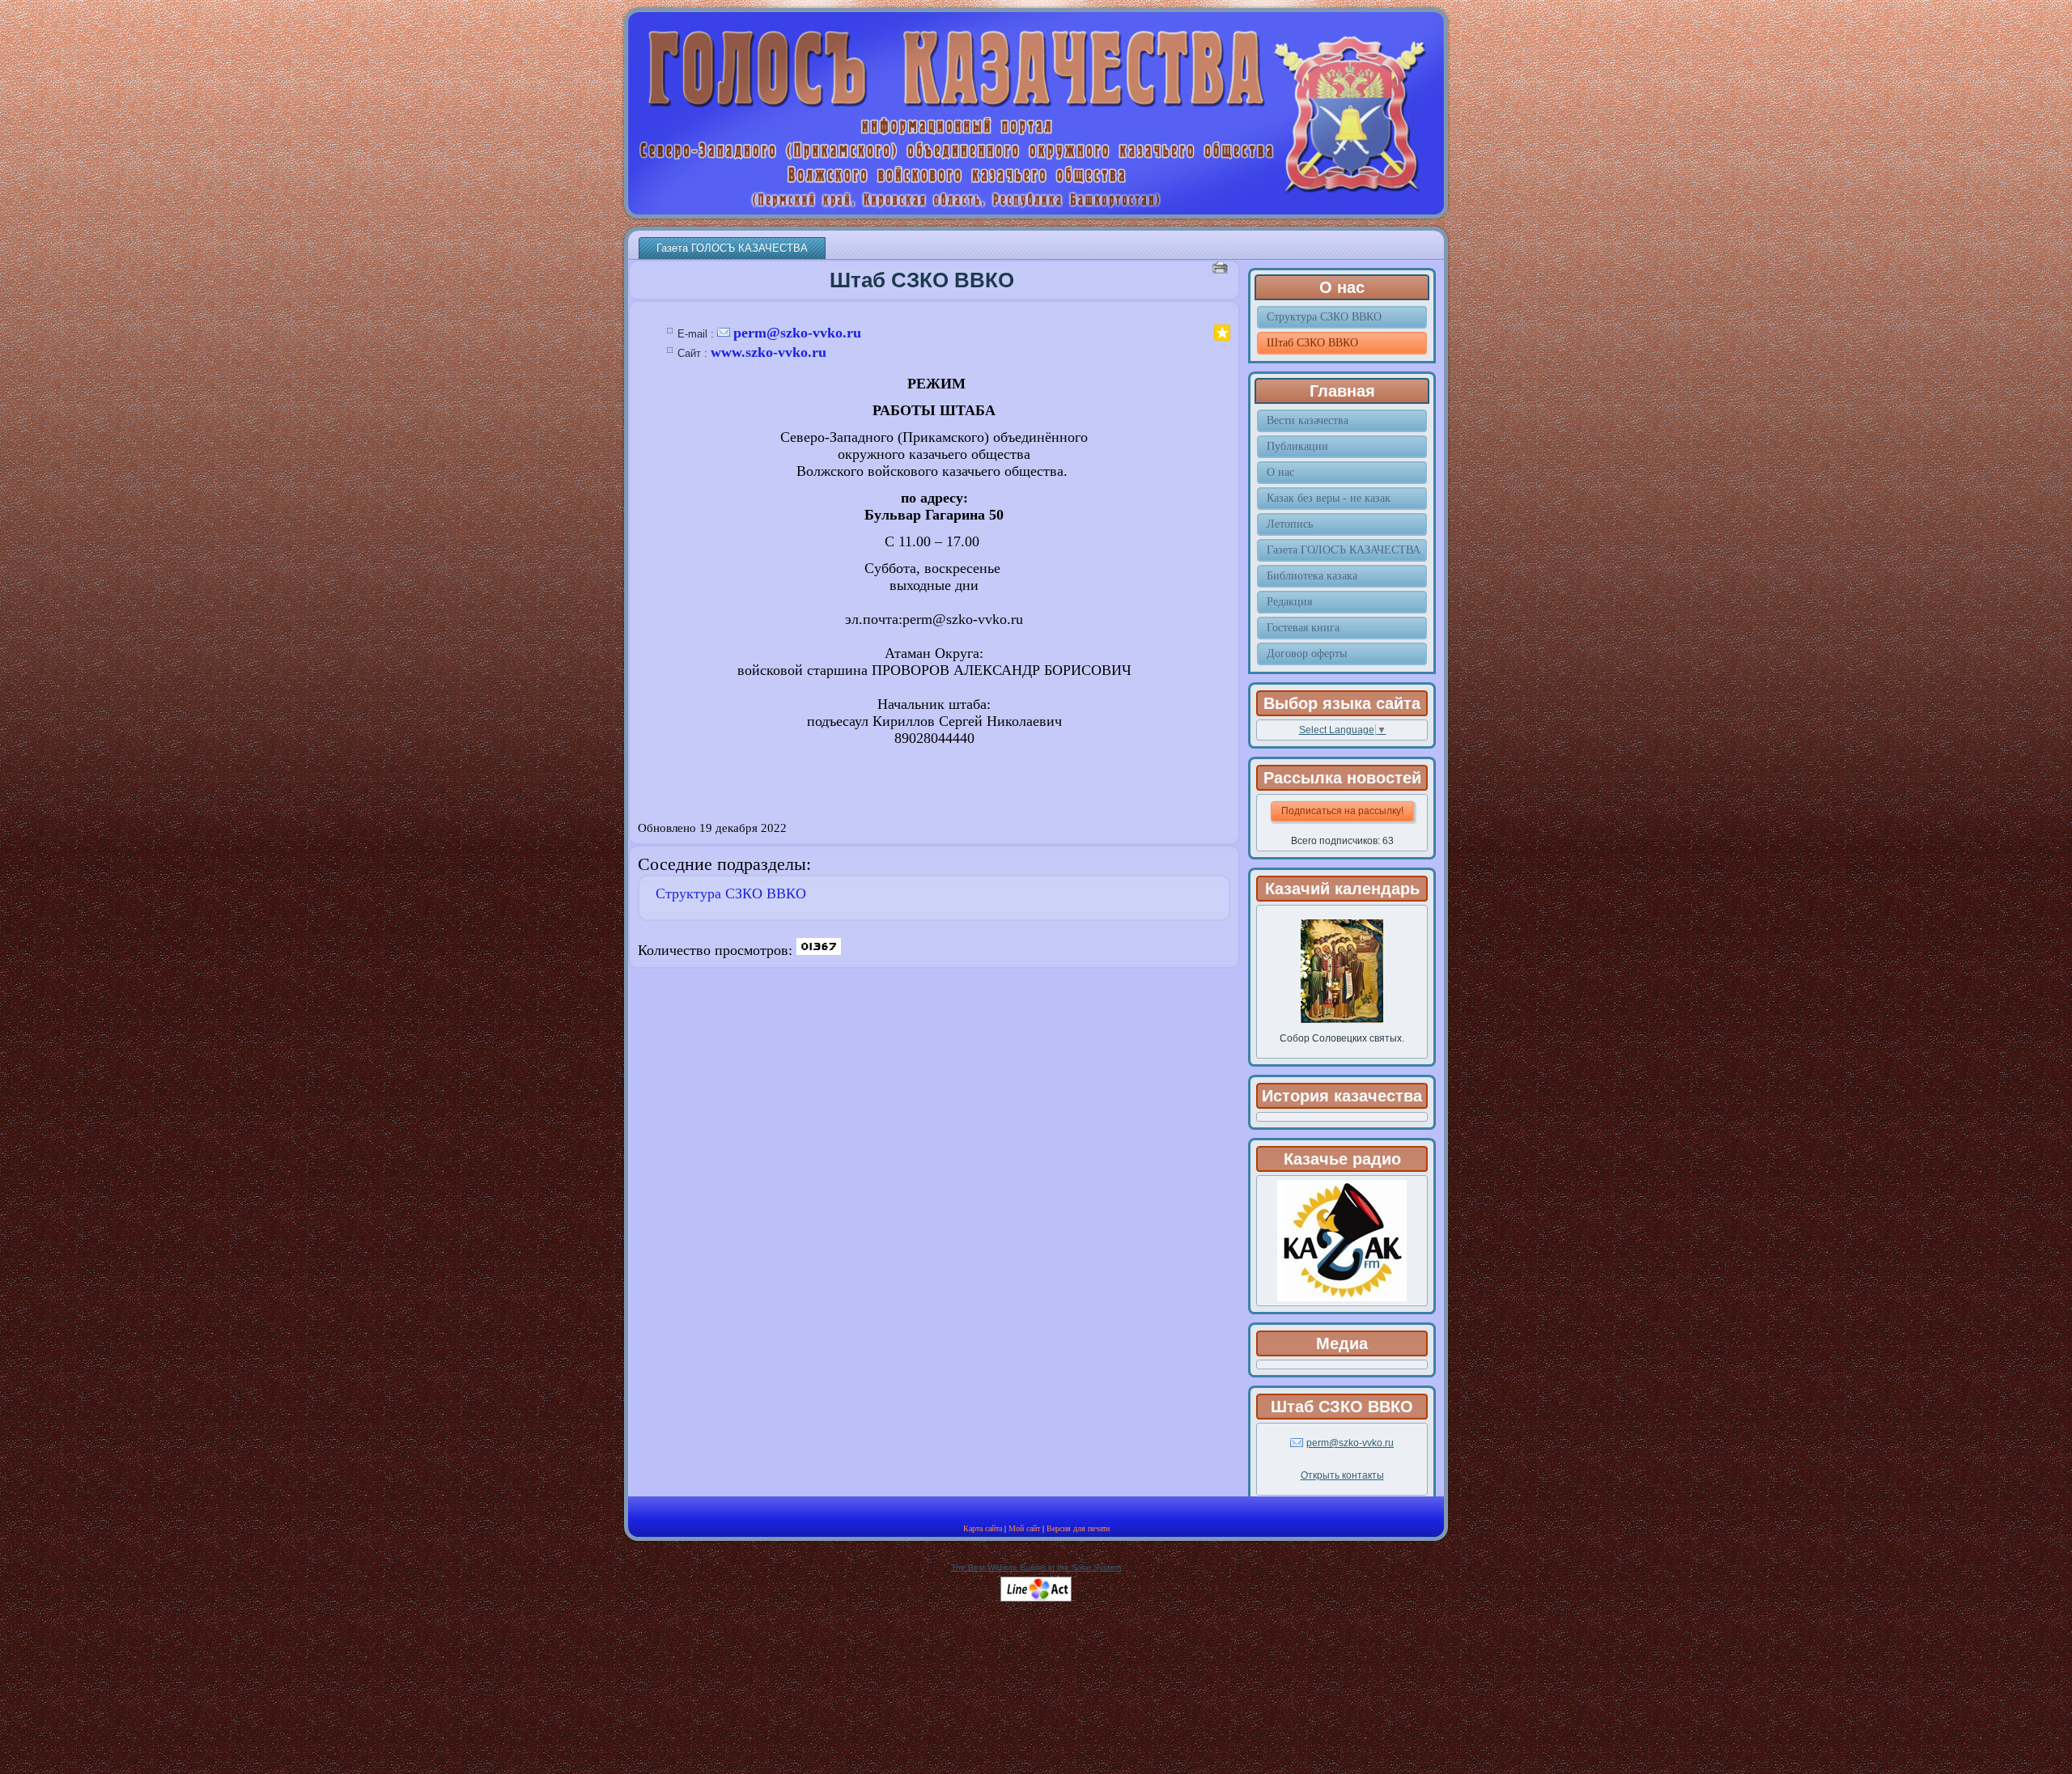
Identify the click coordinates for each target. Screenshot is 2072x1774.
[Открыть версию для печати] (1222, 267)
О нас (1342, 287)
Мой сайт (1024, 1528)
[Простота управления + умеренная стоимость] (1036, 1599)
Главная (1342, 391)
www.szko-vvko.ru (769, 352)
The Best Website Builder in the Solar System (1036, 1567)
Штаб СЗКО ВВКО (922, 280)
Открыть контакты (1342, 1475)
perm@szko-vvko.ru (797, 333)
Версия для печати (1078, 1528)
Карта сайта (983, 1528)
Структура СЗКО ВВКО (731, 893)
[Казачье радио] (1342, 1298)
